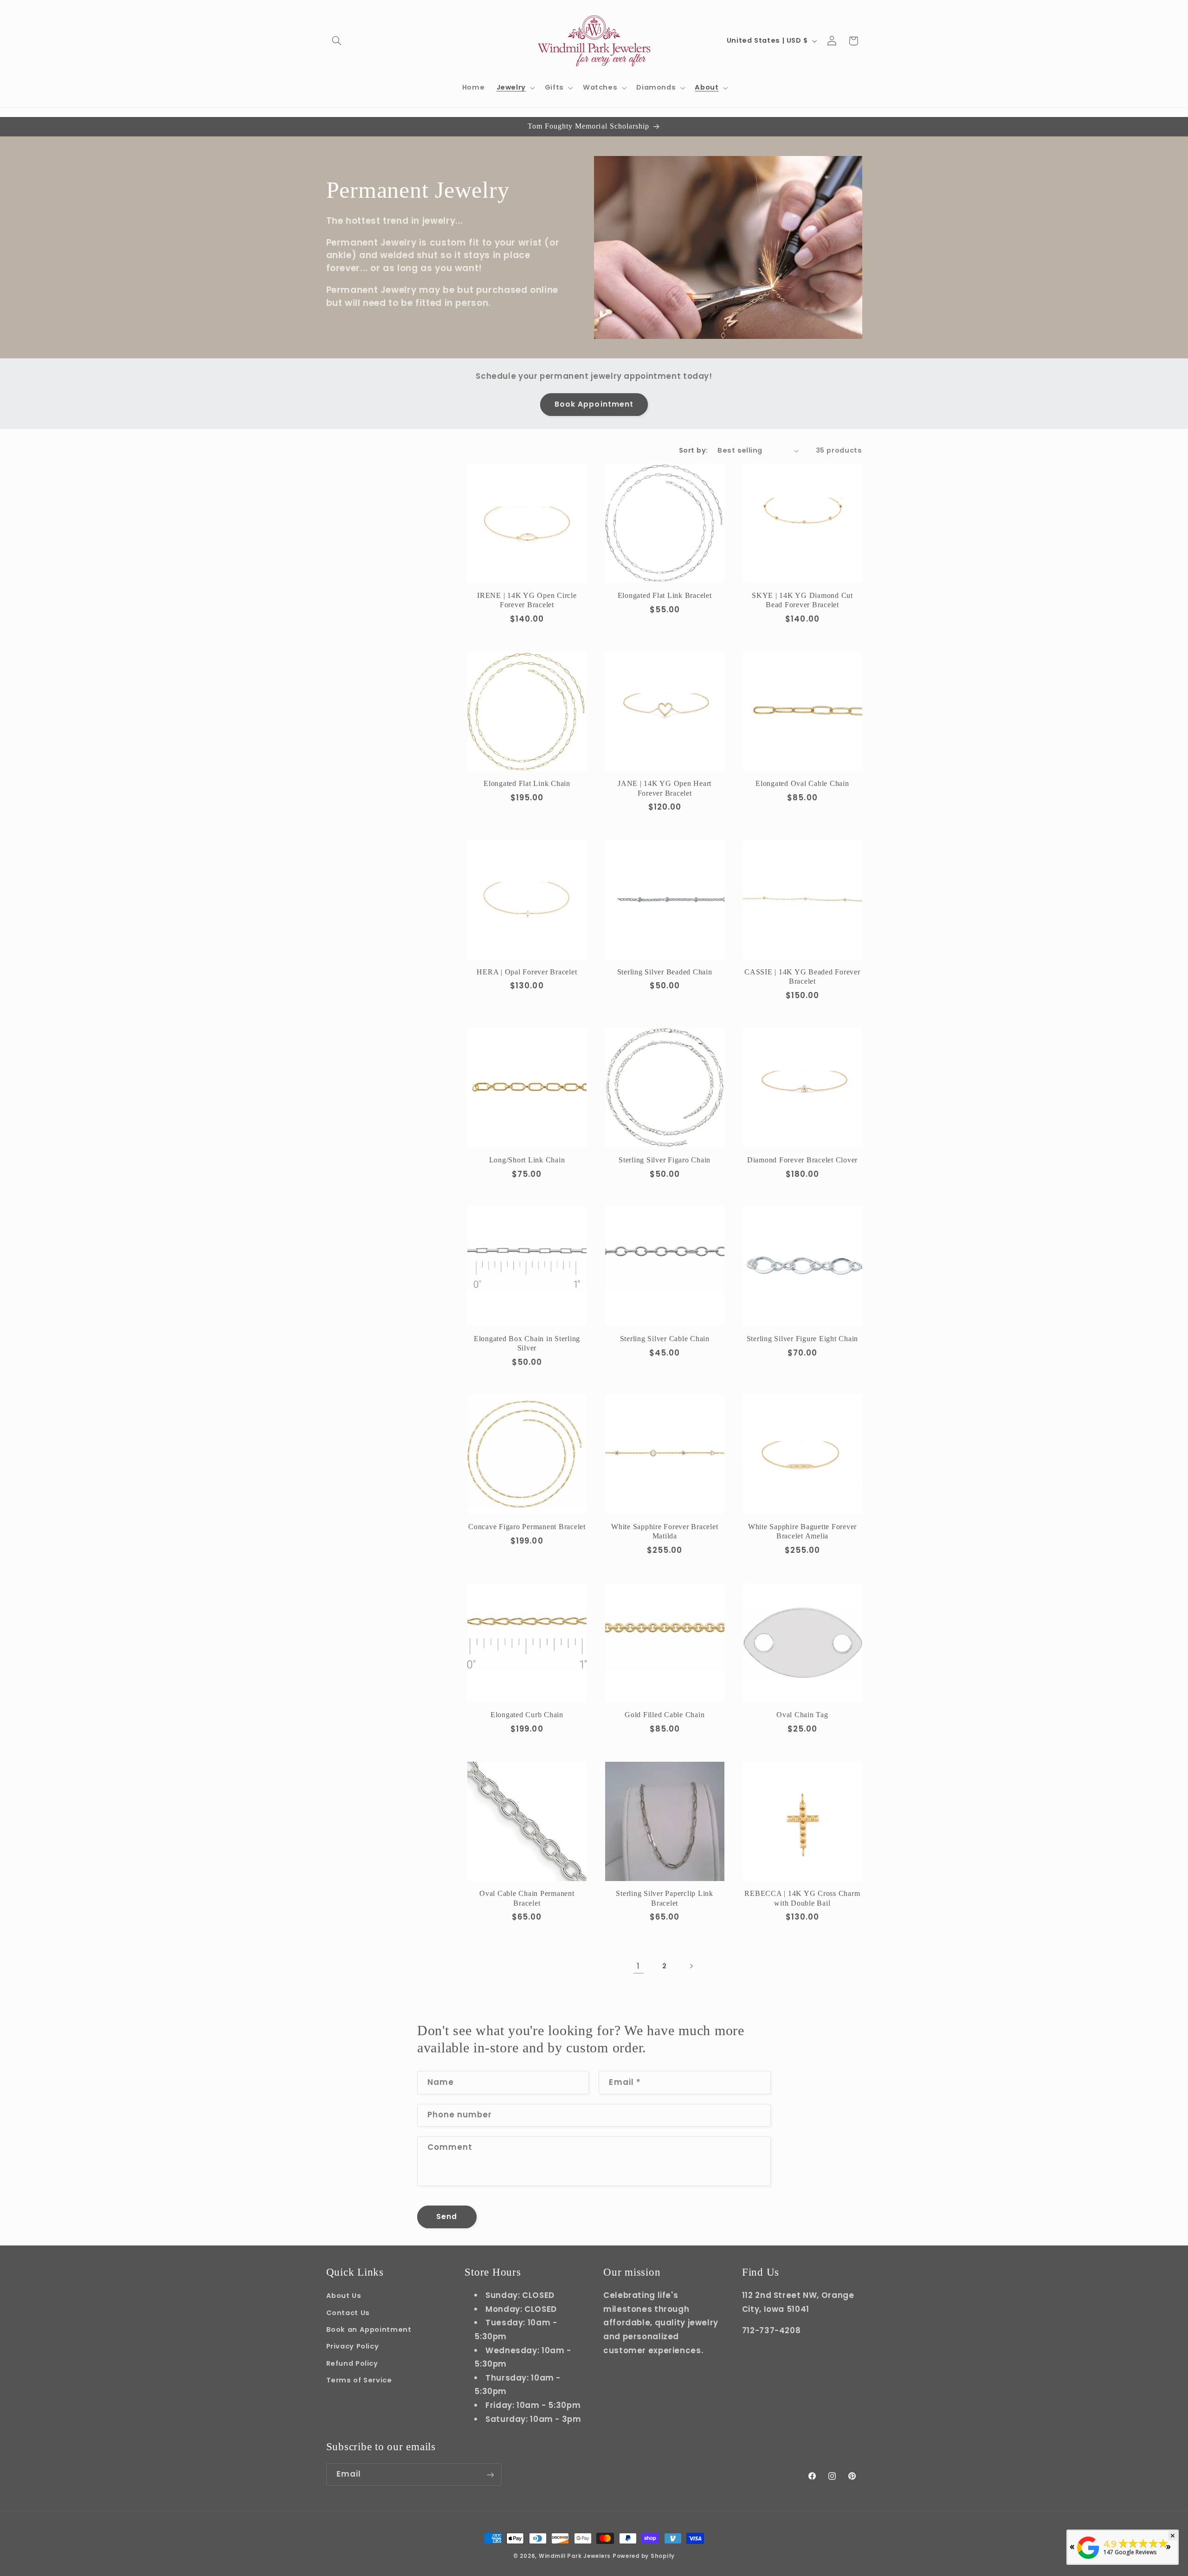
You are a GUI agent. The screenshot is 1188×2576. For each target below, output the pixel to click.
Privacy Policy (353, 2346)
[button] (337, 41)
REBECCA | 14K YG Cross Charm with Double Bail (802, 1898)
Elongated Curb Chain (527, 1715)
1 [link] (638, 1966)
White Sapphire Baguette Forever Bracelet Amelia (802, 1531)
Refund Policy (352, 2363)
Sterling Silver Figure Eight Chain (803, 1339)
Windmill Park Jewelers (575, 2556)
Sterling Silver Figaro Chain (665, 1160)
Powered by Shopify (644, 2556)
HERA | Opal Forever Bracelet (527, 972)
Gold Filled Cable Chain (665, 1715)
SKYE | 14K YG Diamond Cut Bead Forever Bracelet (802, 600)
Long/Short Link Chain (527, 1160)
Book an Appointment (369, 2329)
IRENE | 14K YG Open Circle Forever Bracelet (527, 600)
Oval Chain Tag (802, 1715)
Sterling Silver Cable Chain (665, 1339)
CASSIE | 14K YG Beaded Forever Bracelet (802, 977)
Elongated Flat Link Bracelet (665, 596)
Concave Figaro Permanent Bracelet (527, 1527)
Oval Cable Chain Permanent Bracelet (527, 1898)
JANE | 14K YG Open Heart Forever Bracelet (665, 788)
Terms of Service (359, 2380)
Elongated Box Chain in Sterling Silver (527, 1343)
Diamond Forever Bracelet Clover (802, 1160)
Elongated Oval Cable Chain (802, 784)
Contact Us (348, 2312)
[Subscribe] (490, 2475)
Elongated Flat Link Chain (527, 784)
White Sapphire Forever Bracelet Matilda (665, 1531)
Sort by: (693, 450)
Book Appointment (594, 404)
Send (447, 2216)
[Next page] (691, 1966)
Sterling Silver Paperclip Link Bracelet (665, 1898)
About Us (344, 2296)
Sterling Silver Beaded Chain (665, 972)
